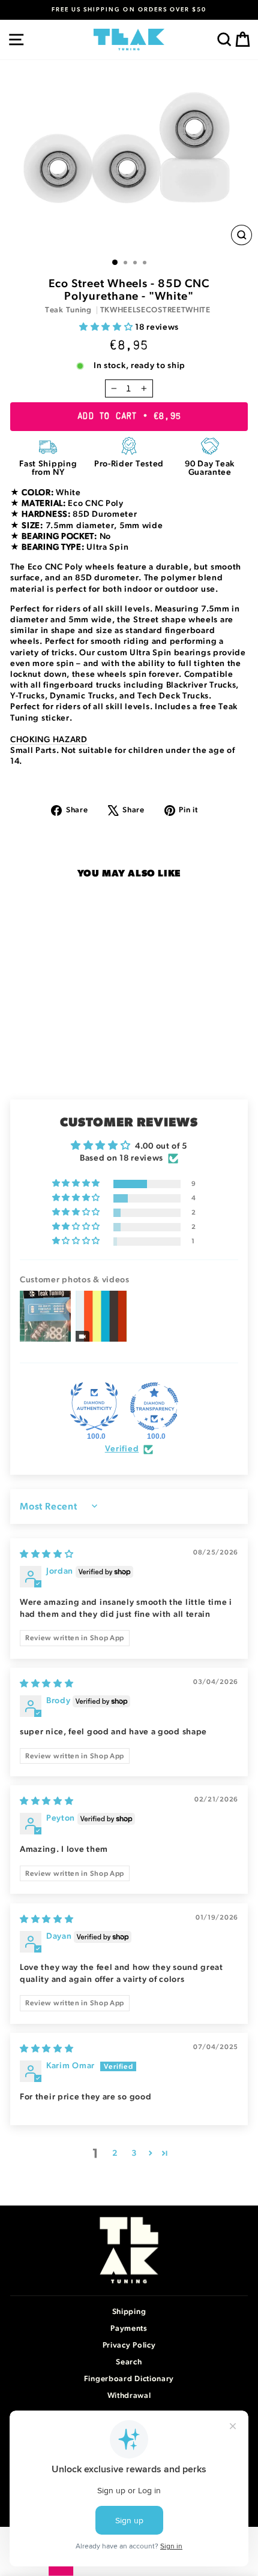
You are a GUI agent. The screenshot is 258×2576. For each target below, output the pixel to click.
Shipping (129, 2312)
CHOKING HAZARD (49, 740)
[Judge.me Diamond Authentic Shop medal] (94, 1406)
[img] (47, 1554)
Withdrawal (129, 2396)
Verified (122, 1449)
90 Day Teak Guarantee (210, 468)
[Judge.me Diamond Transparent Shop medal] (154, 1406)
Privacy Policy (129, 2345)
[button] (107, 327)
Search (129, 2362)
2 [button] (115, 2153)
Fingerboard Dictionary (129, 2379)
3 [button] (134, 2153)
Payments (129, 2329)
